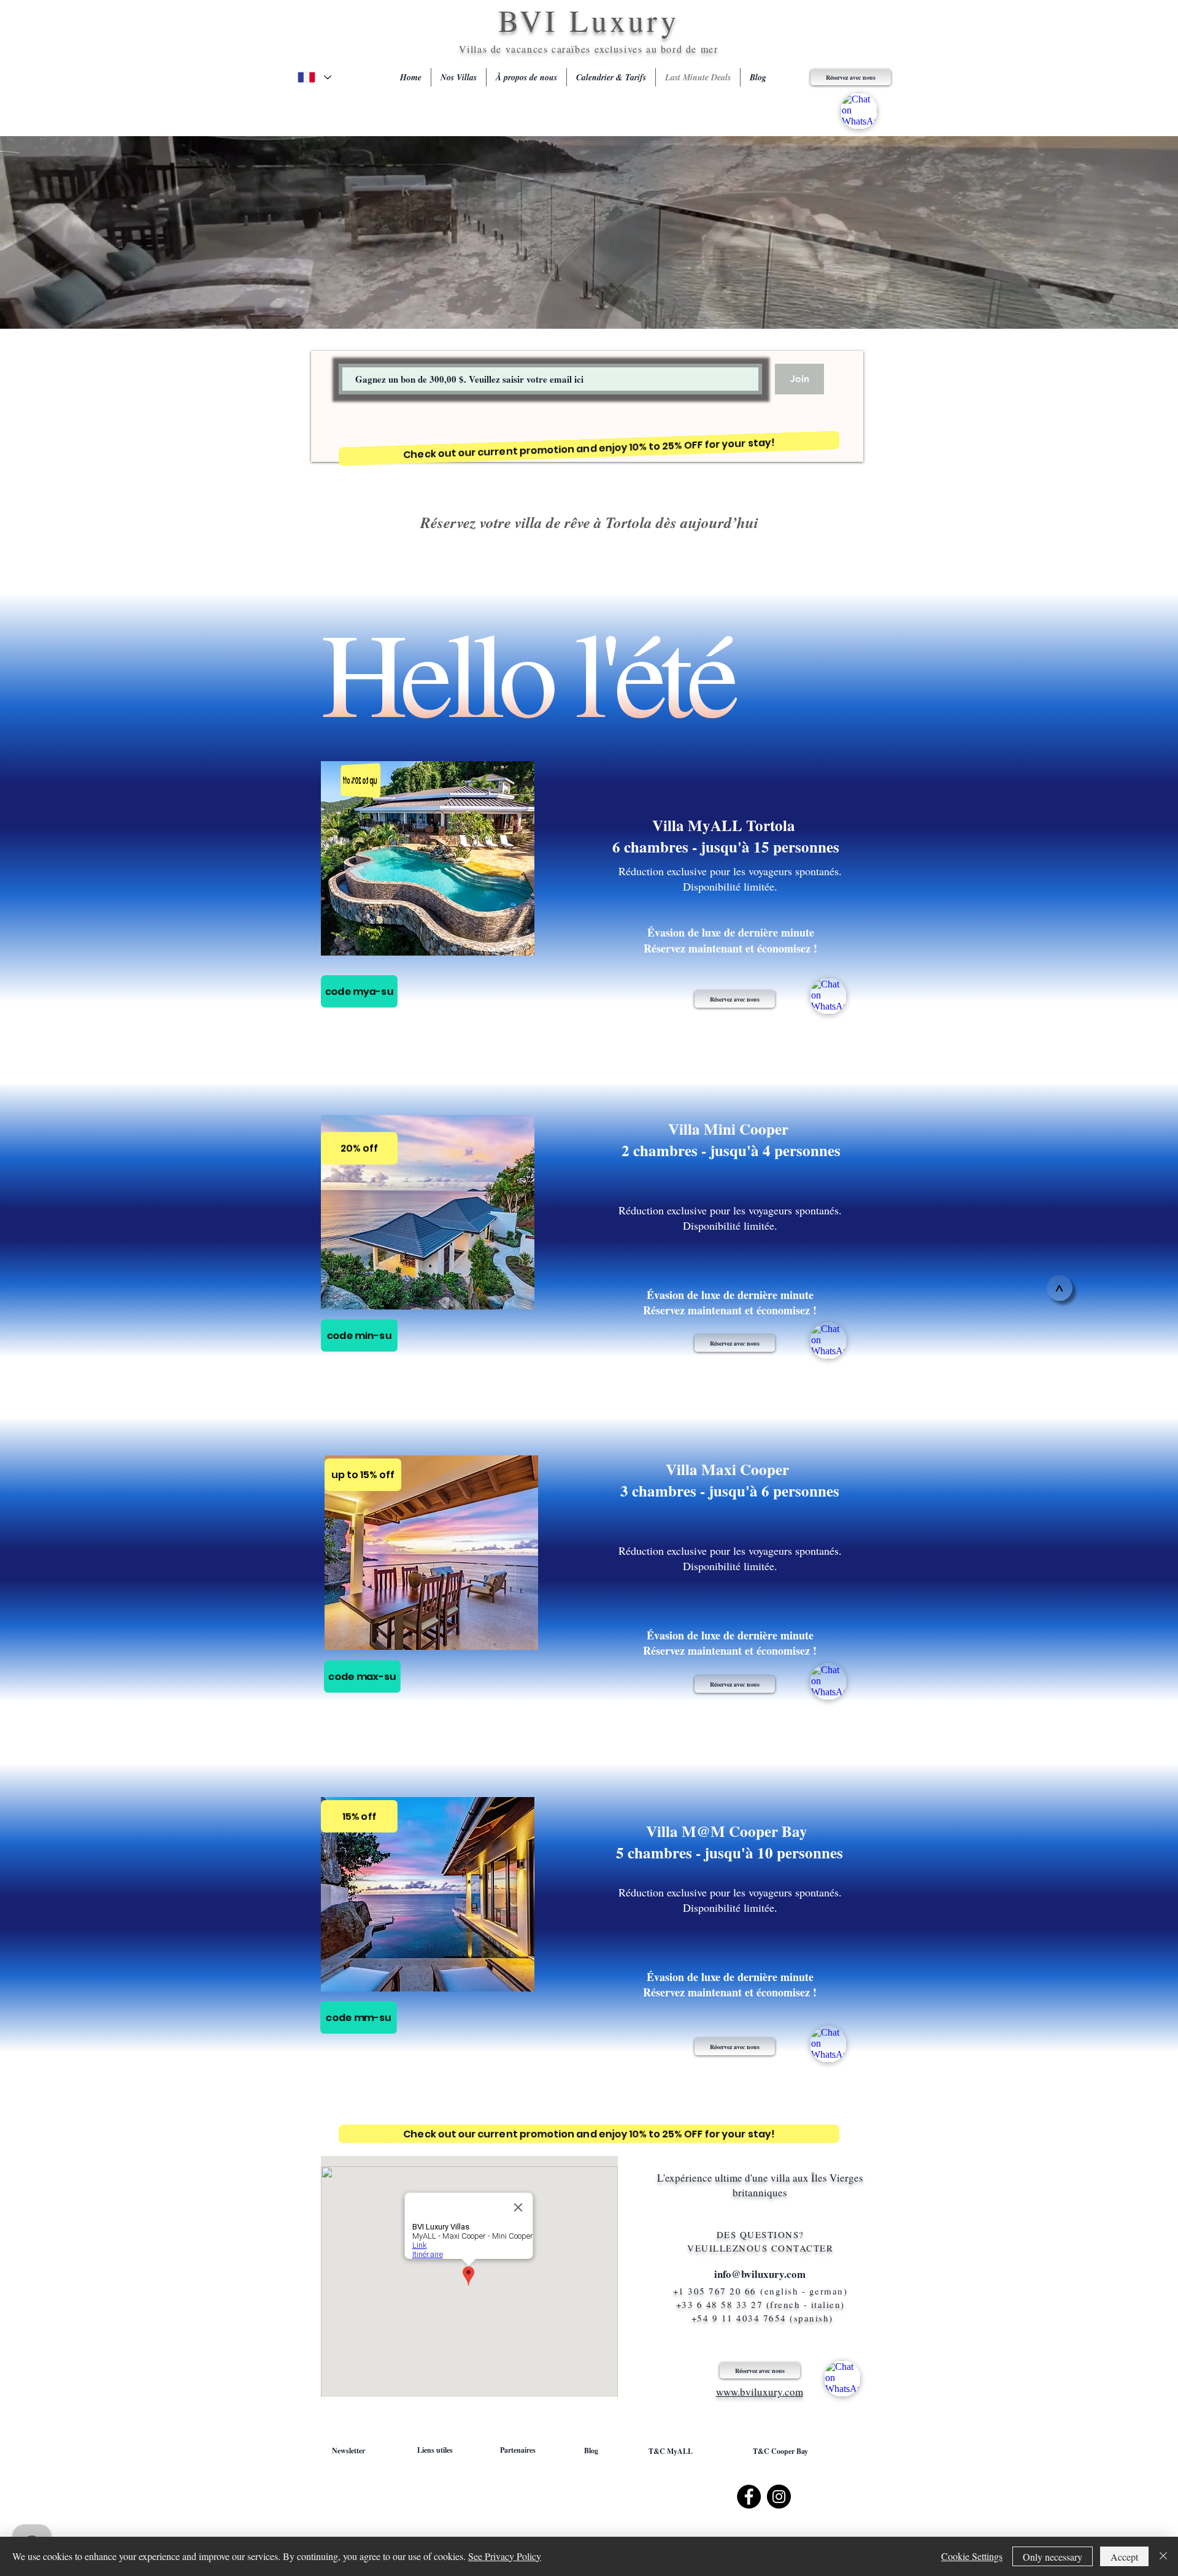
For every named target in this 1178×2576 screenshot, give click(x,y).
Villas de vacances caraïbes (527, 49)
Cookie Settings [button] (972, 2556)
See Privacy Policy (505, 2556)
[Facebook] (749, 2497)
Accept (1124, 2557)
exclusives (620, 49)
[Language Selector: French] (314, 77)
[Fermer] (1163, 2556)
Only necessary (1053, 2557)
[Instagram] (779, 2497)
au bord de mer (682, 49)
